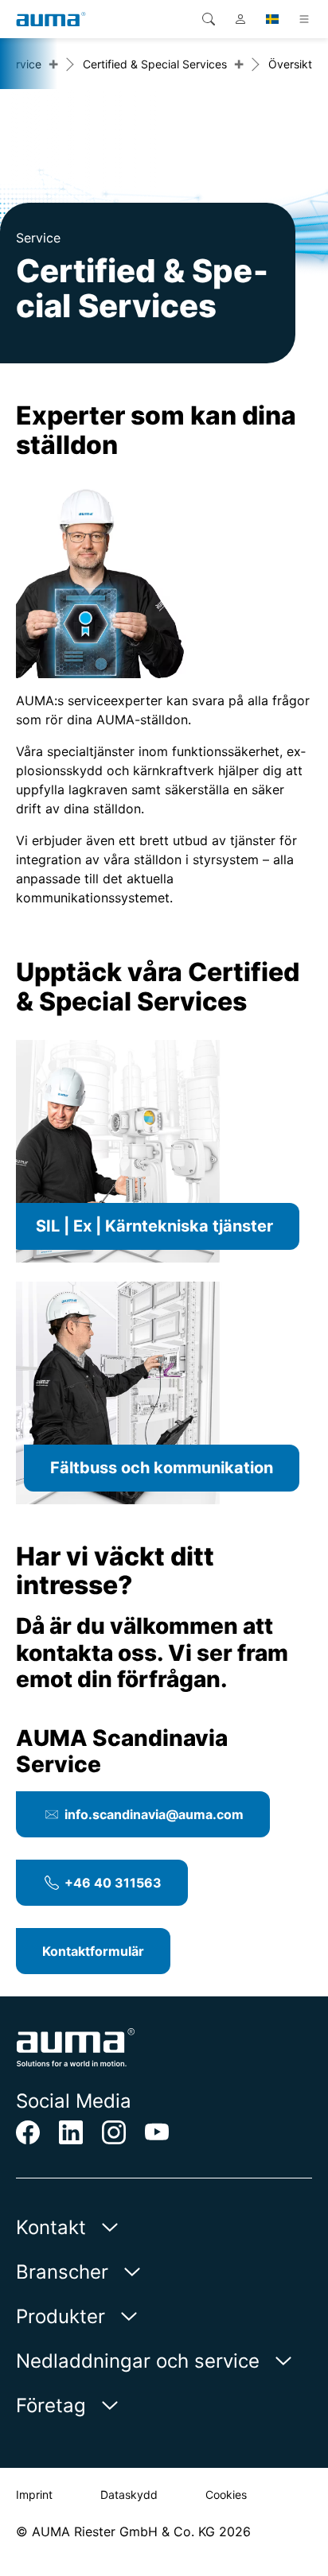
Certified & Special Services (155, 64)
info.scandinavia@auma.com (154, 1814)
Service (22, 64)
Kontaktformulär (93, 1951)
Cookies (226, 2495)
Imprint (34, 2495)
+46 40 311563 (113, 1883)
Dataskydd (129, 2495)
